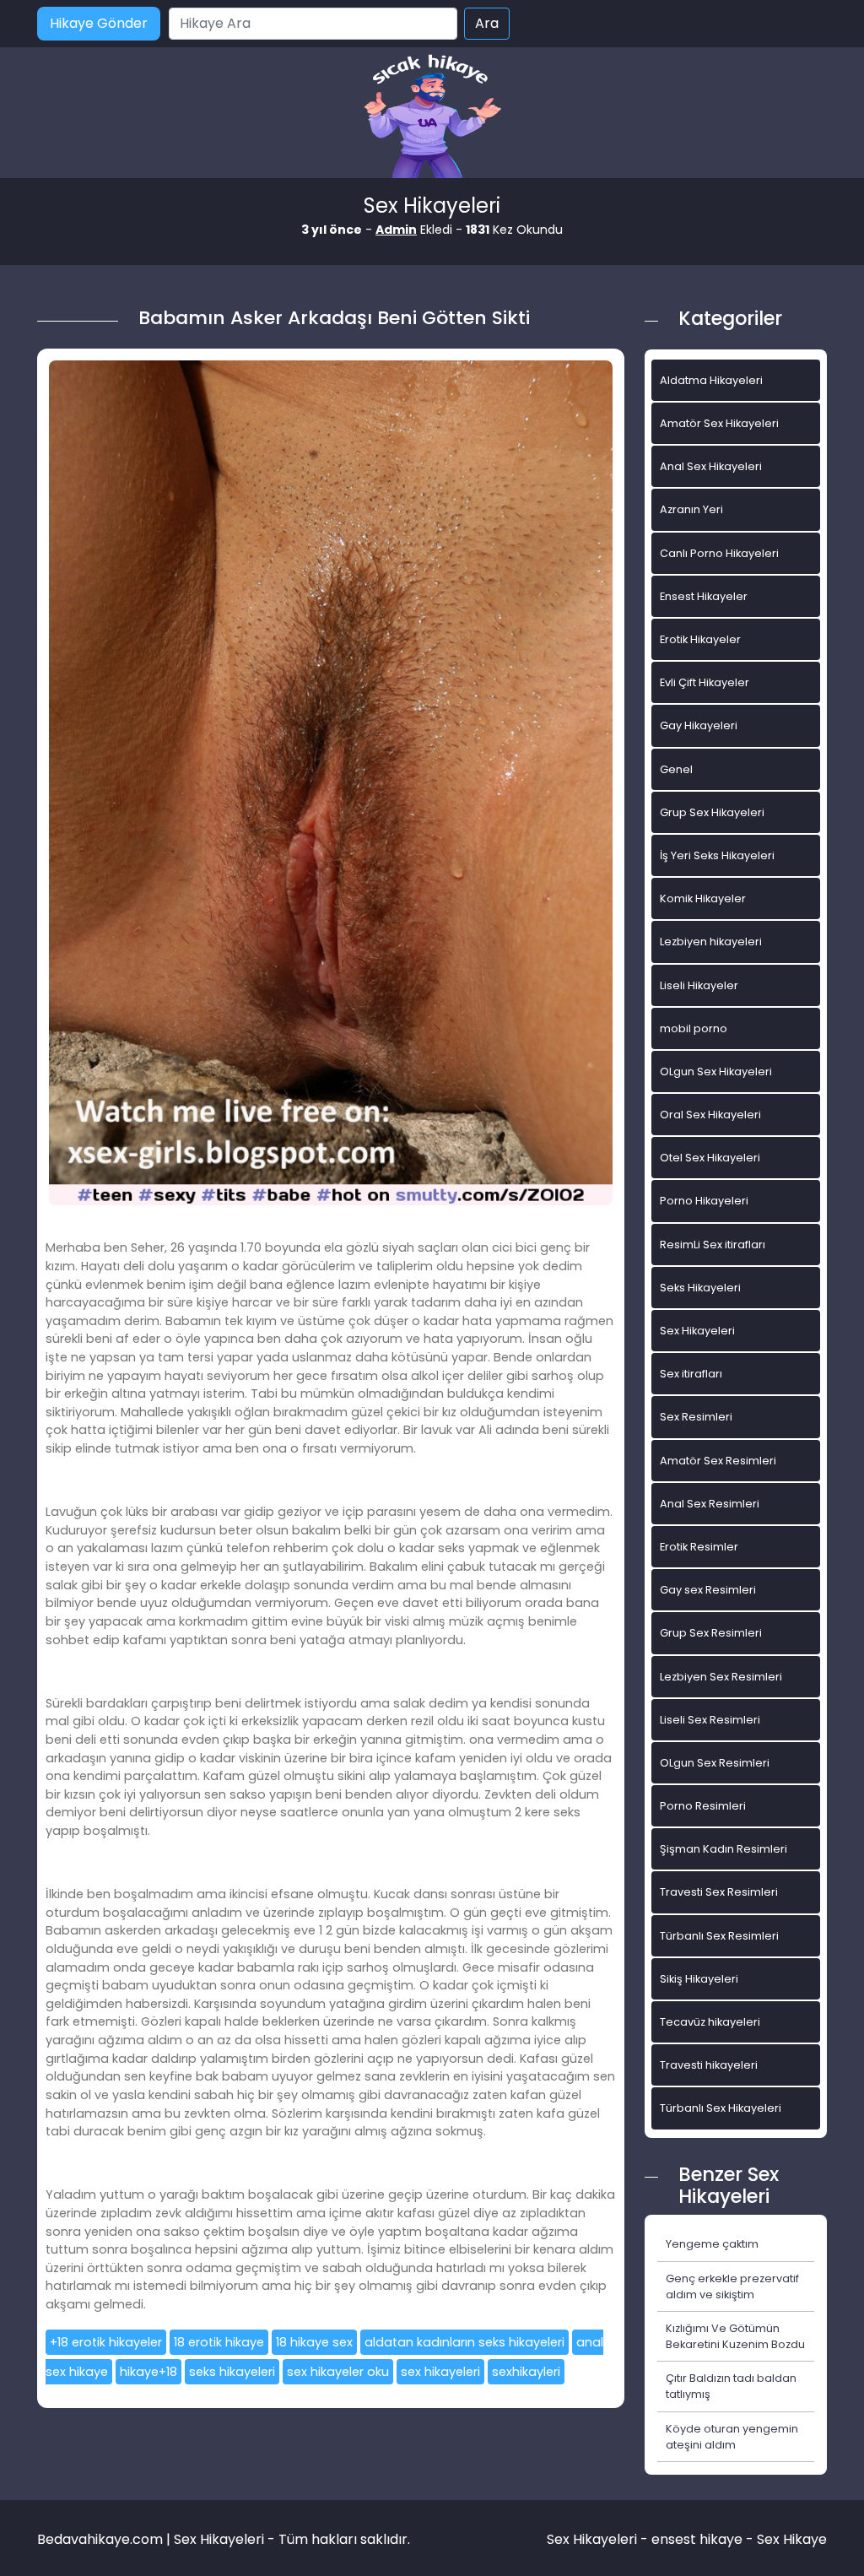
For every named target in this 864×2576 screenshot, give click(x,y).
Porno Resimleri (703, 1806)
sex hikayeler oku (338, 2372)
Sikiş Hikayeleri (699, 1979)
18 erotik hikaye (219, 2342)
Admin (396, 230)
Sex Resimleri (696, 1417)
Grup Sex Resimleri (711, 1633)
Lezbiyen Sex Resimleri (721, 1677)
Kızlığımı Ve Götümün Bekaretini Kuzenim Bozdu (735, 2336)
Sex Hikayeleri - (599, 2539)
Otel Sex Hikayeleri (710, 1158)
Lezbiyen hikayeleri (711, 942)
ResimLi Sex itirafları (713, 1245)
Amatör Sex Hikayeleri (719, 423)
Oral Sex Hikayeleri (710, 1115)
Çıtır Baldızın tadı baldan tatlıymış (731, 2386)
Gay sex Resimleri (708, 1590)
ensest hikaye (697, 2539)
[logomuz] (432, 118)
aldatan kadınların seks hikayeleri (464, 2342)
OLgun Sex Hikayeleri (716, 1072)
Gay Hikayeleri (699, 725)
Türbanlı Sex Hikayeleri (721, 2108)
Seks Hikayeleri (700, 1288)
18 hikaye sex (314, 2342)
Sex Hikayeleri (697, 1331)
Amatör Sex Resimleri (718, 1461)
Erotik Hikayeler (700, 639)
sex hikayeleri (440, 2372)
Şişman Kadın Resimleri (724, 1849)
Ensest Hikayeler (704, 596)
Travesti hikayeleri (709, 2065)
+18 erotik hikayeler (106, 2342)
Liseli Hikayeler (699, 985)
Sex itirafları (691, 1374)
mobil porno (694, 1028)
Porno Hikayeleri (704, 1201)
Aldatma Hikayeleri (711, 380)
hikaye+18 (148, 2372)
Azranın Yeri (691, 509)
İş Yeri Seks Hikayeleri (717, 855)
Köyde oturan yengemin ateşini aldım (732, 2437)
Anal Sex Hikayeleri (711, 466)
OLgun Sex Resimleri (715, 1763)
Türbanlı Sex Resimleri (719, 1936)
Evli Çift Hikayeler (705, 682)
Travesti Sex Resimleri (719, 1892)
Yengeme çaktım (712, 2244)
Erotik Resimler (699, 1547)
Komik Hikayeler (703, 898)
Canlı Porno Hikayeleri (719, 553)
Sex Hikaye (792, 2539)
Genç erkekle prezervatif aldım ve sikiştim (732, 2286)
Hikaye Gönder (99, 23)
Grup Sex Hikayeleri (712, 812)
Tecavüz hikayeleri (710, 2022)
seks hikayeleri (232, 2372)
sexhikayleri (526, 2372)
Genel (676, 769)
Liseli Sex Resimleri (710, 1720)
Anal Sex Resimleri (710, 1504)
